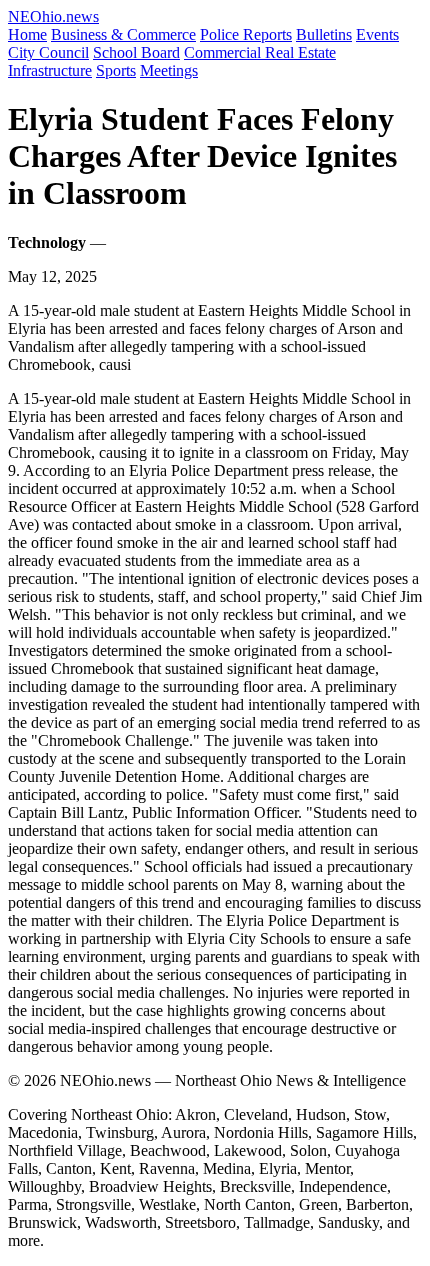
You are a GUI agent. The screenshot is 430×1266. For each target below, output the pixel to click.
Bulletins (324, 34)
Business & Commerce (123, 34)
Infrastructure (50, 70)
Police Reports (246, 34)
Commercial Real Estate (260, 52)
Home (27, 34)
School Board (136, 52)
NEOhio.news (53, 16)
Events (377, 34)
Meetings (169, 70)
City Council (48, 52)
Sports (116, 70)
